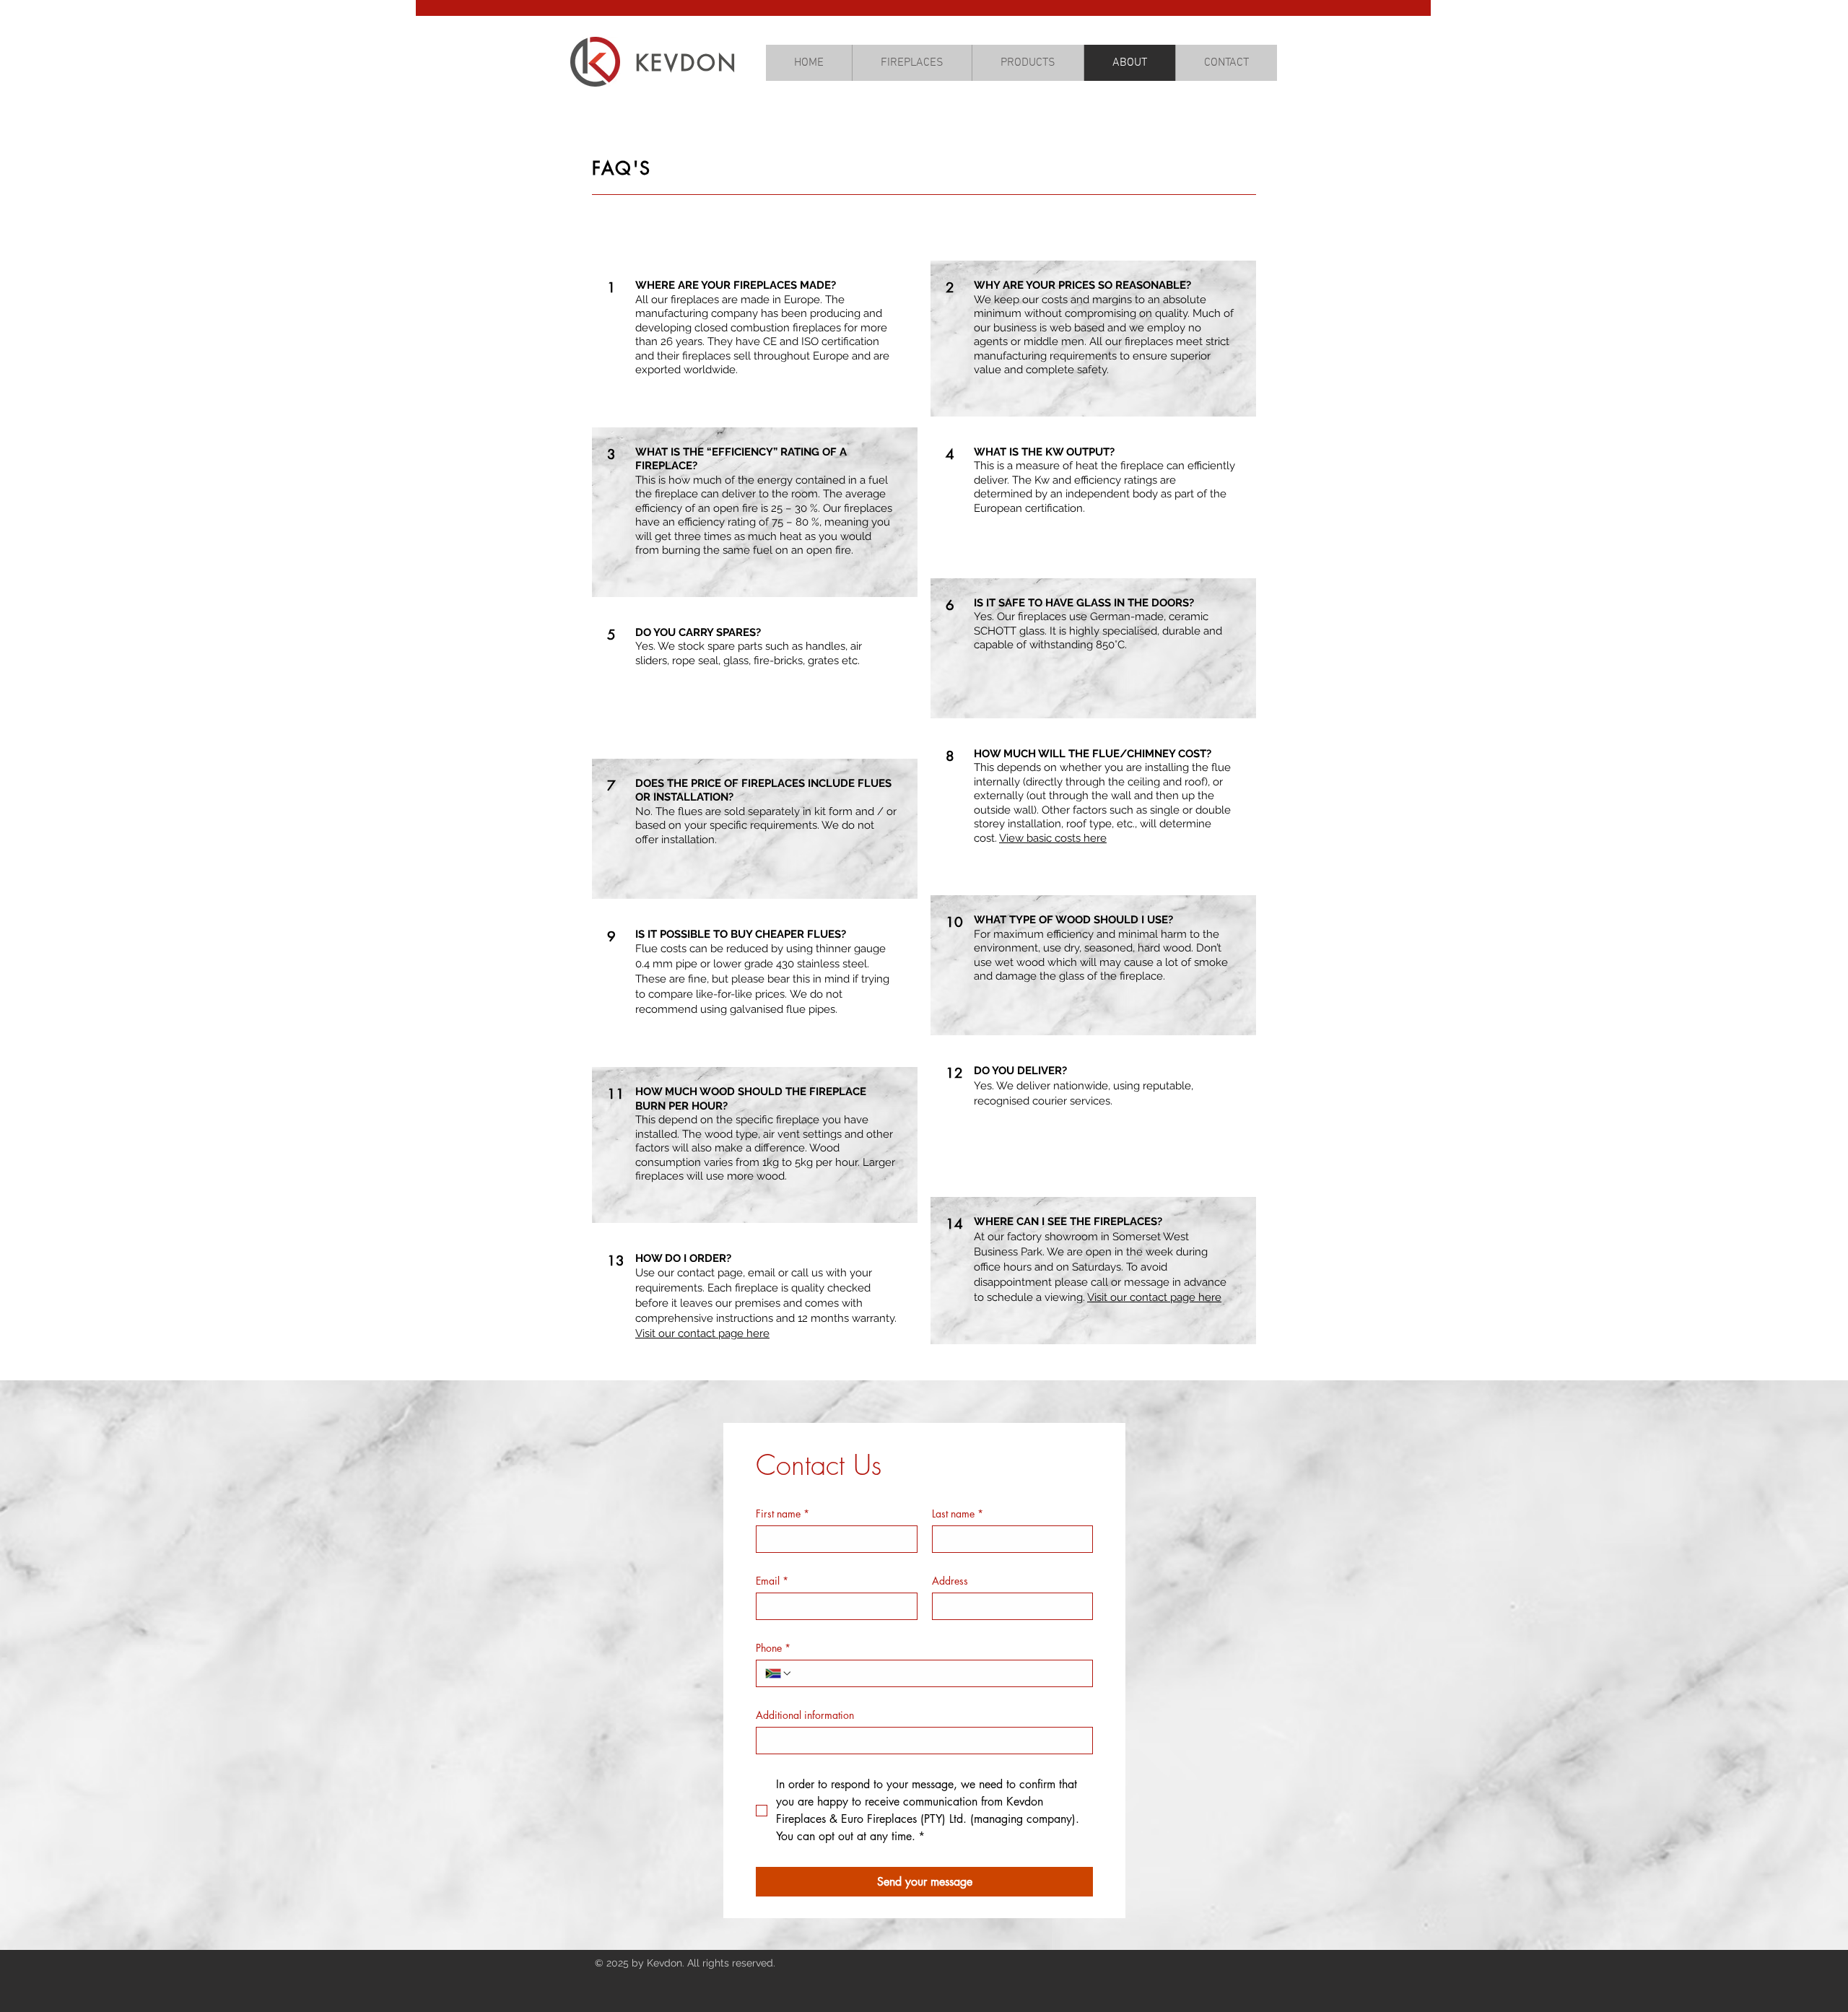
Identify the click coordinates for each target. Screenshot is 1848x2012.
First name (783, 1514)
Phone (773, 1648)
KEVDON (687, 63)
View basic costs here (1053, 838)
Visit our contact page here (702, 1333)
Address (950, 1581)
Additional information (805, 1715)
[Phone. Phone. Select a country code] (779, 1673)
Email (772, 1581)
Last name (958, 1514)
